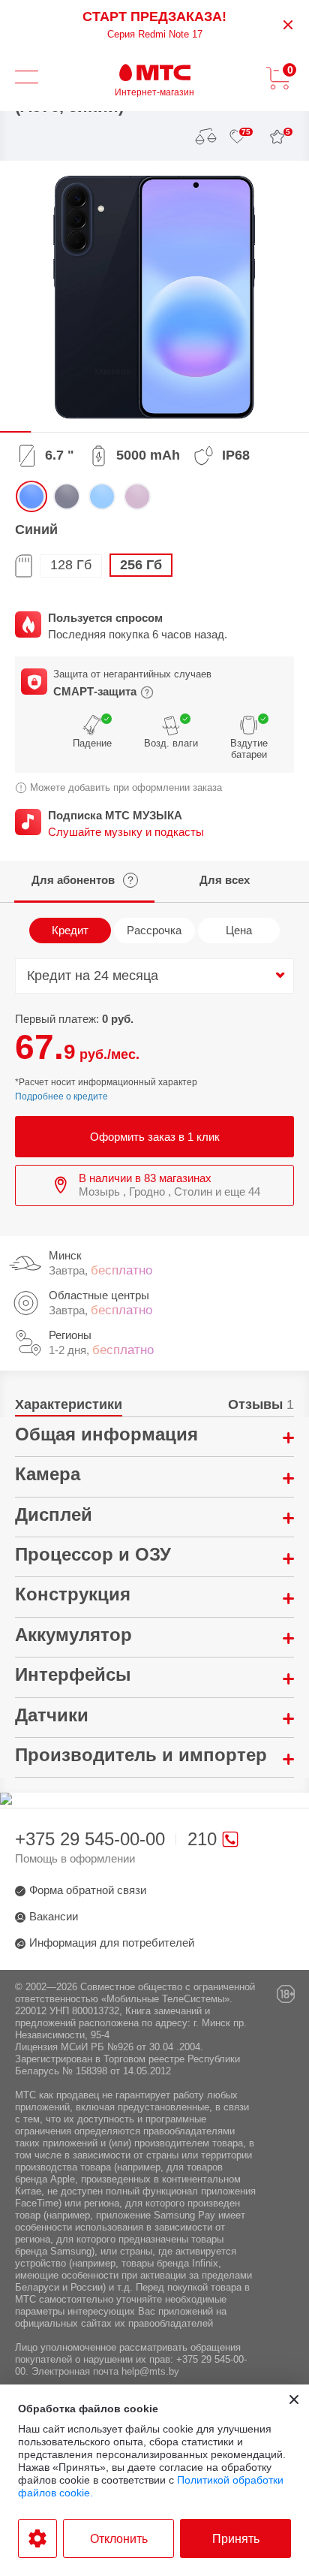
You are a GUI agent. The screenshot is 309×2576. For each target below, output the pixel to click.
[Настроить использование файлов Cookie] (37, 2538)
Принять (236, 2539)
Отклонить (119, 2539)
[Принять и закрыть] (294, 2400)
